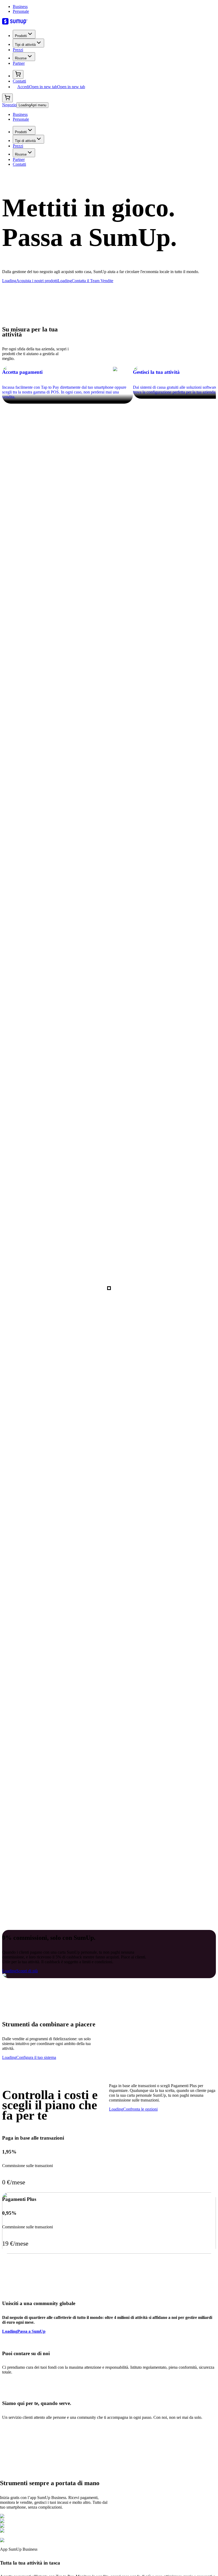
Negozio (9, 105)
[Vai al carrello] (18, 74)
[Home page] (109, 22)
